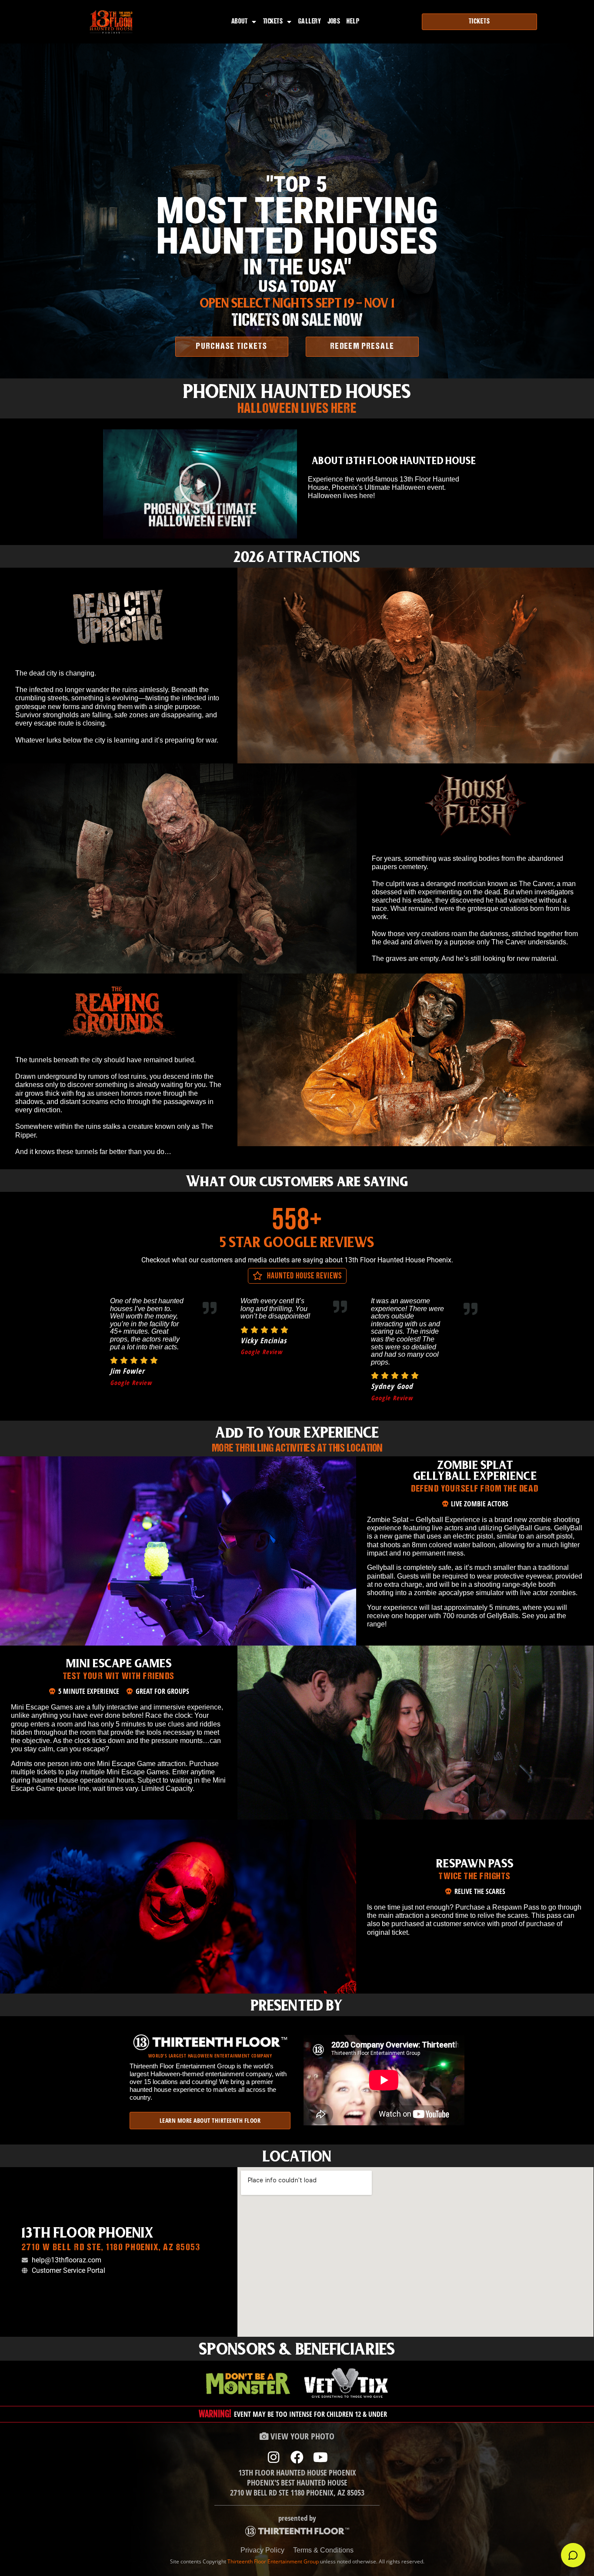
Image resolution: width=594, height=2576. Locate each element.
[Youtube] (320, 2457)
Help (353, 22)
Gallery (310, 22)
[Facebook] (297, 2457)
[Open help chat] (573, 2555)
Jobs (334, 22)
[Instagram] (274, 2457)
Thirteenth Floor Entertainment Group (273, 2561)
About (240, 22)
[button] (200, 484)
